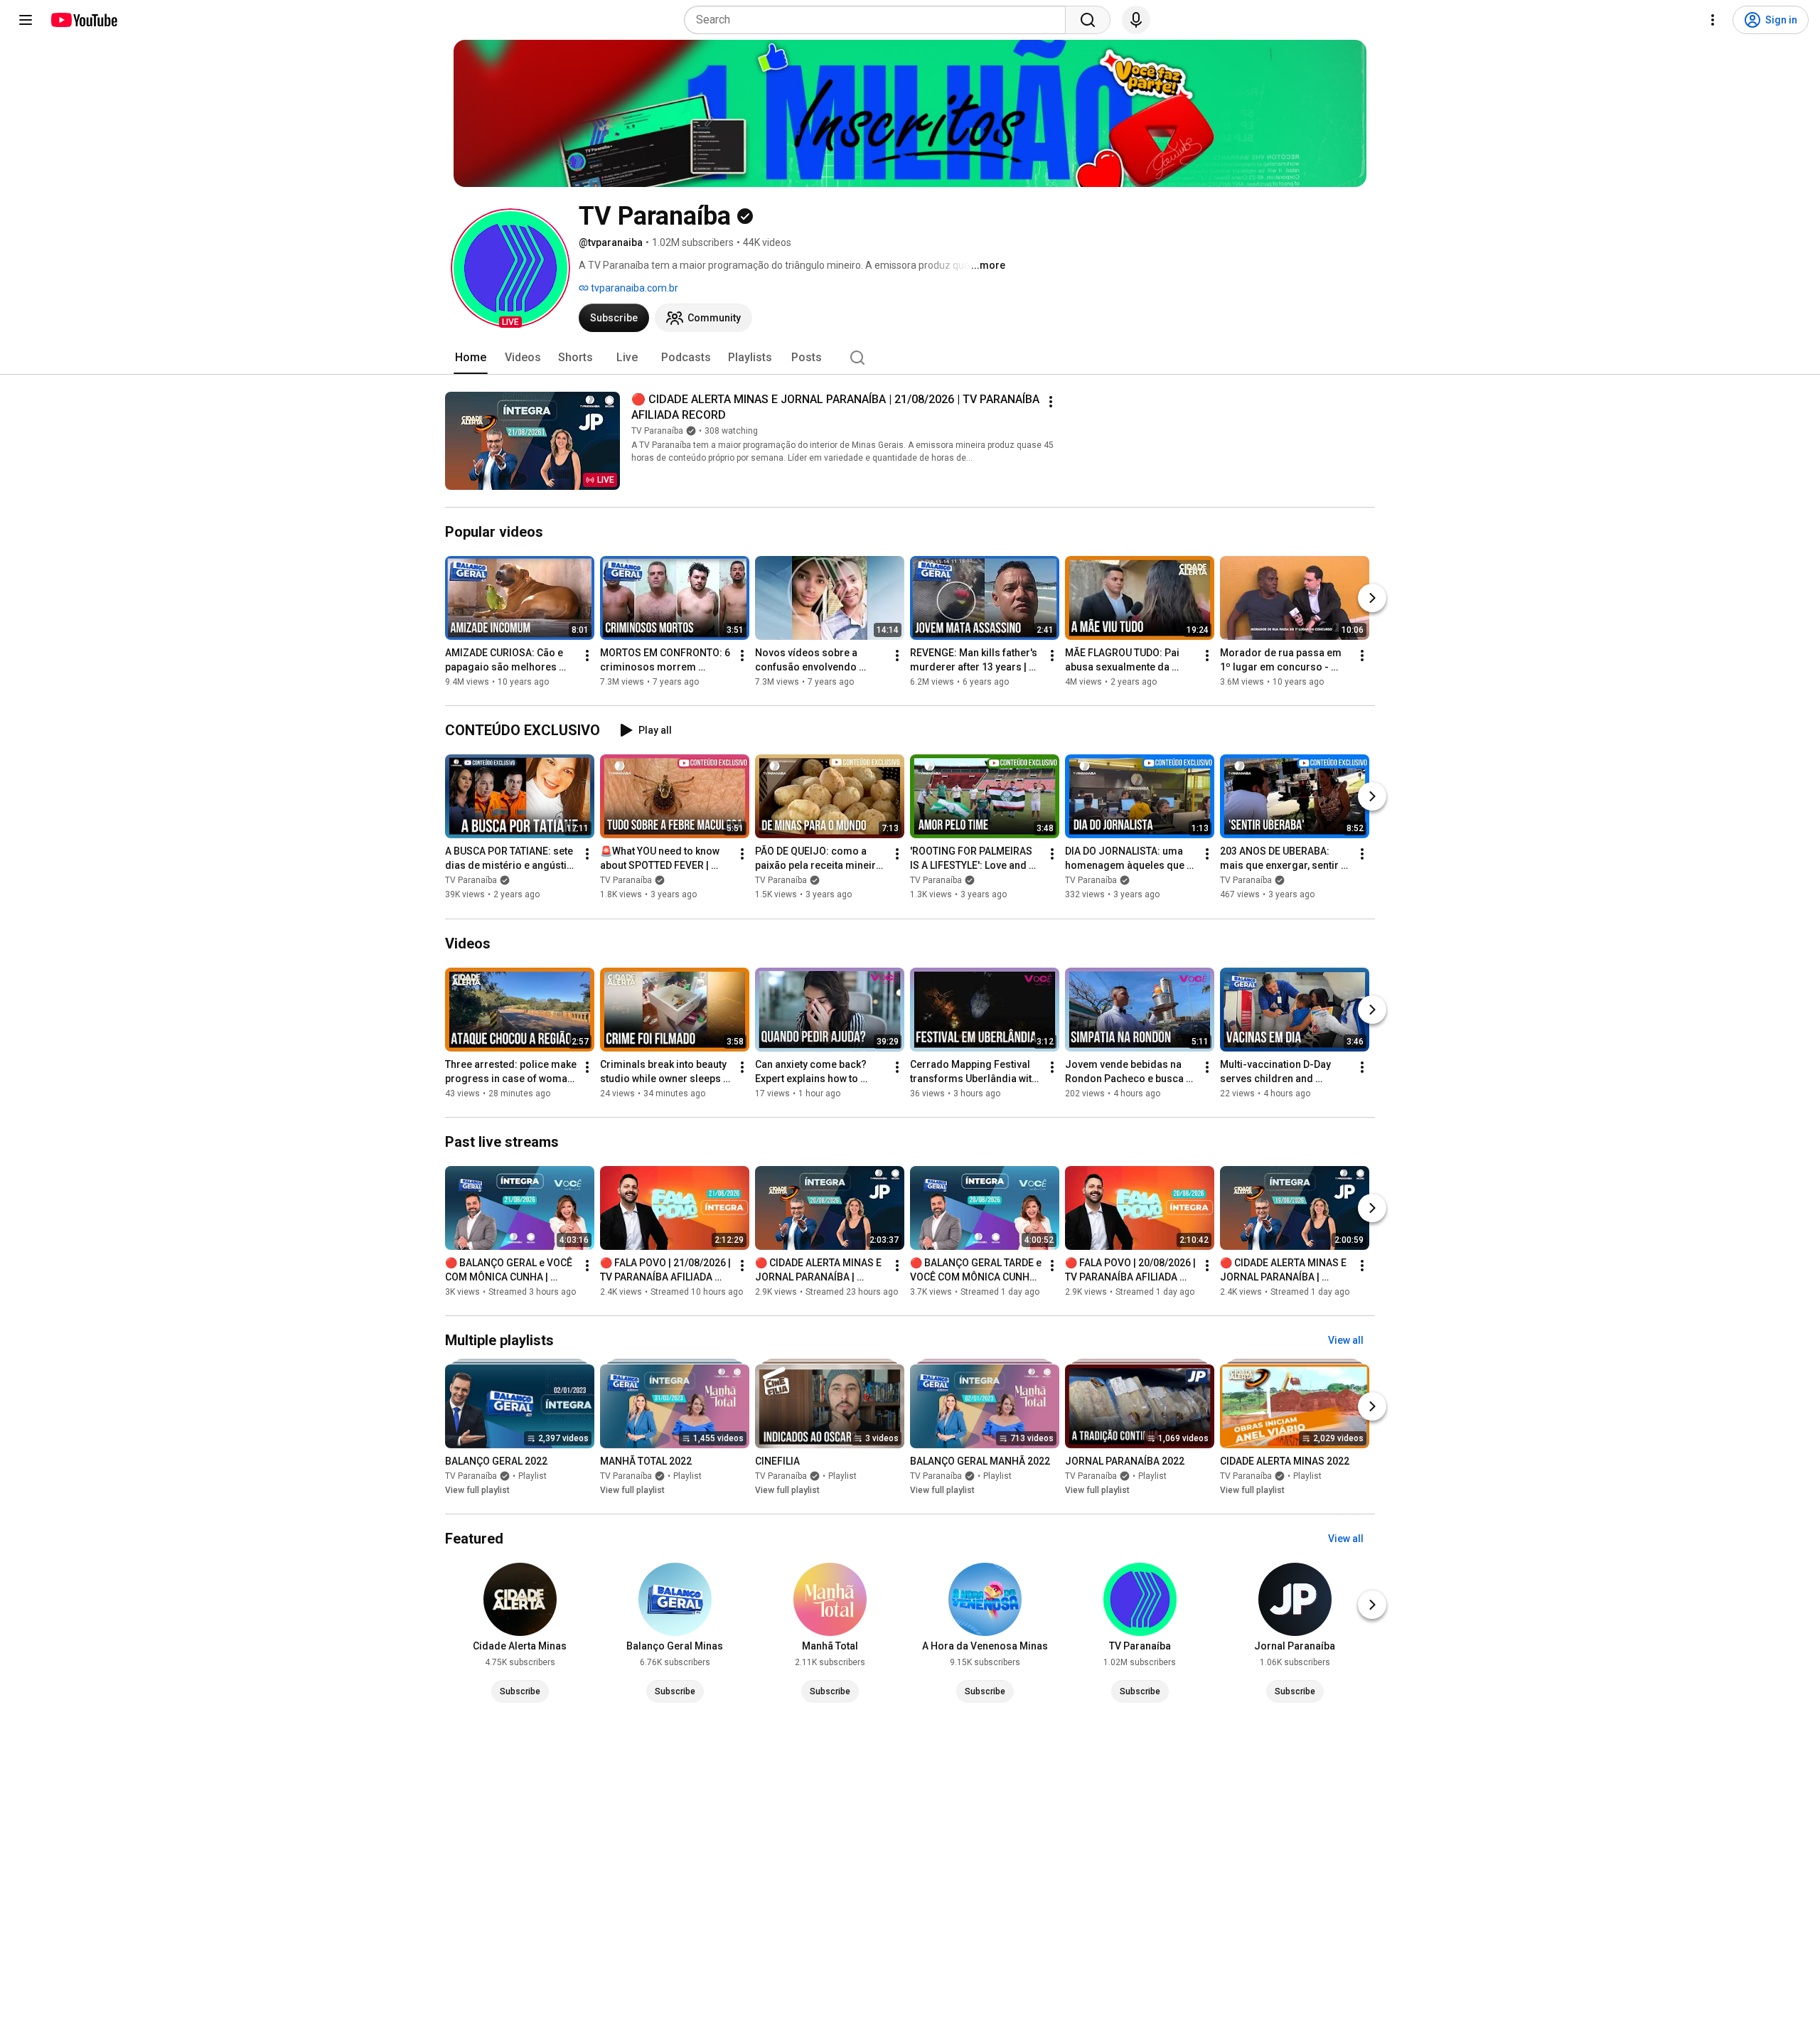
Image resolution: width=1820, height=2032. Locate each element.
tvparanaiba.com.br (633, 288)
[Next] (1372, 598)
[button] (510, 268)
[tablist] (910, 358)
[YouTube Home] (84, 20)
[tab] (471, 358)
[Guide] (26, 20)
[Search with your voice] (1136, 20)
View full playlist (477, 1490)
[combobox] (879, 20)
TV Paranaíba (657, 431)
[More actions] (1051, 402)
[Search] (1088, 20)
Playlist (532, 1476)
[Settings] (1713, 20)
